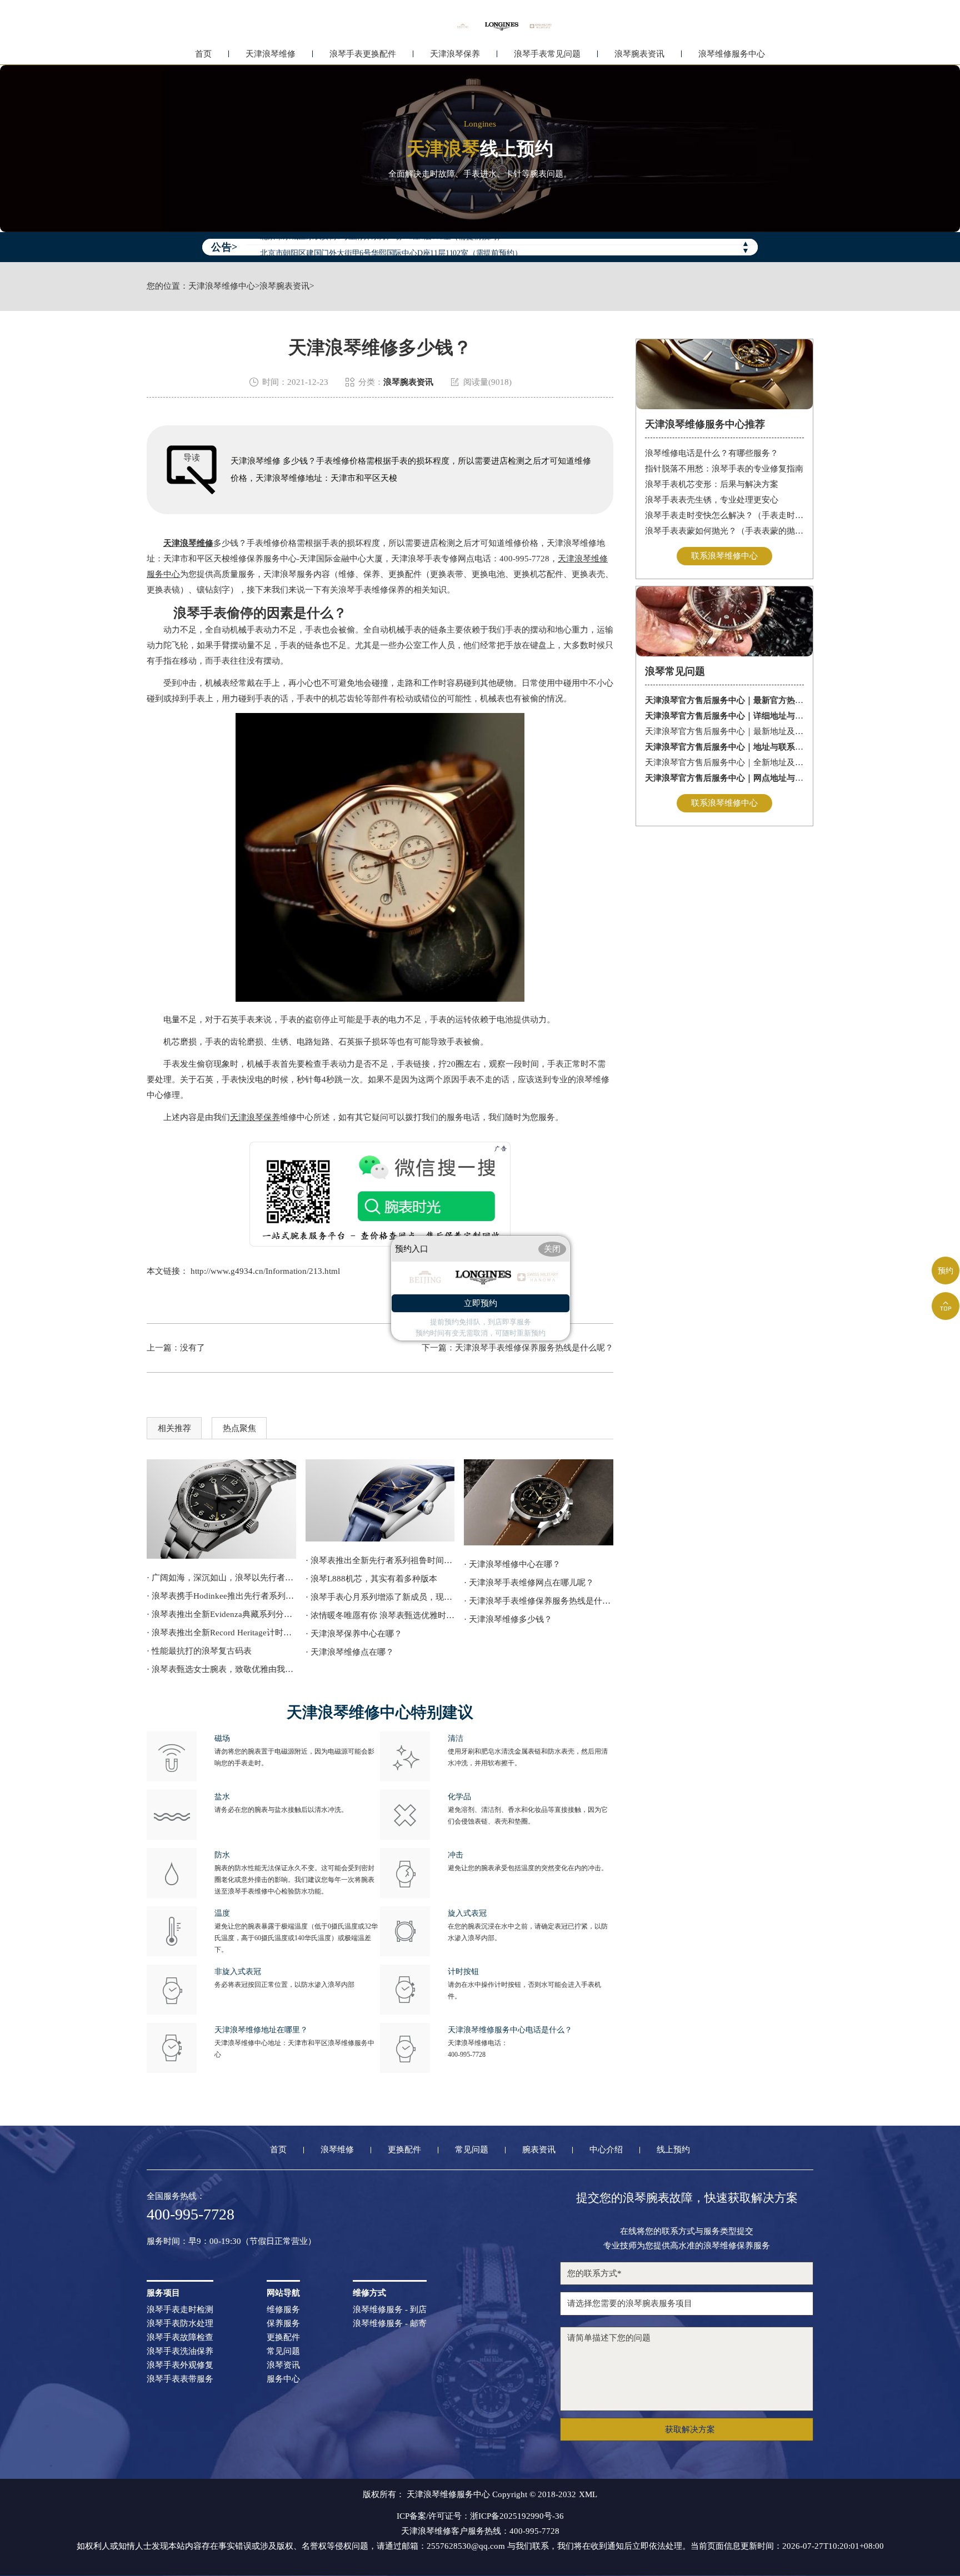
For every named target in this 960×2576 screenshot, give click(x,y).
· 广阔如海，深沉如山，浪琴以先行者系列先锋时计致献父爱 (221, 1578)
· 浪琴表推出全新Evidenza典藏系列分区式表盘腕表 (221, 1614)
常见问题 (472, 2150)
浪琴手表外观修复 (180, 2365)
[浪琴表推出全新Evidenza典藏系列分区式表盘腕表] (380, 1501)
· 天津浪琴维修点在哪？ (350, 1652)
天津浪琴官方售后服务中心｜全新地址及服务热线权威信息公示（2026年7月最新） (725, 762)
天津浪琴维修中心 (222, 286)
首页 (203, 54)
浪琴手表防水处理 (180, 2324)
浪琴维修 (337, 2150)
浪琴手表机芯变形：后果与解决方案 (712, 484)
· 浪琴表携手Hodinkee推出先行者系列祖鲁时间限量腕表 (221, 1596)
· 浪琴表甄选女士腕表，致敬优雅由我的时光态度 (221, 1669)
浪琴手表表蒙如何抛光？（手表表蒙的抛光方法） (725, 531)
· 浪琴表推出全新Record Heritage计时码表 (221, 1633)
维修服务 (283, 2310)
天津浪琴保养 (455, 54)
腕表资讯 (539, 2150)
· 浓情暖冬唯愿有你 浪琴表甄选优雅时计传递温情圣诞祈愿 (380, 1615)
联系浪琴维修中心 (724, 556)
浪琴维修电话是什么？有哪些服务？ (712, 453)
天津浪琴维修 (271, 54)
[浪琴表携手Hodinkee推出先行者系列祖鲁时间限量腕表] (221, 1509)
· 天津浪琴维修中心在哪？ (512, 1564)
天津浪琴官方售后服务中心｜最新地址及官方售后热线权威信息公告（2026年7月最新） (725, 731)
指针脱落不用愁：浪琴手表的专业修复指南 (724, 469)
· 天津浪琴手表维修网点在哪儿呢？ (529, 1583)
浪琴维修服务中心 (732, 54)
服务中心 (283, 2379)
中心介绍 (606, 2150)
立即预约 (481, 1303)
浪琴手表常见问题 (547, 54)
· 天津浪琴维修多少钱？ (508, 1619)
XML (588, 2495)
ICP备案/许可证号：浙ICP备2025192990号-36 (480, 2516)
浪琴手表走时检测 (180, 2310)
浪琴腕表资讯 (639, 54)
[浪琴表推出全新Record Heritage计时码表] (539, 1503)
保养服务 (283, 2324)
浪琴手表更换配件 (363, 54)
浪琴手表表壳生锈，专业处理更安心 (712, 500)
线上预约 (673, 2150)
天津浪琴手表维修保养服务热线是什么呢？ (534, 1348)
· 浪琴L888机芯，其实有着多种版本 (371, 1579)
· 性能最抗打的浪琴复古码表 (199, 1651)
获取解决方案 (690, 2429)
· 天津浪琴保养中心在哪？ (354, 1634)
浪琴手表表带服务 (180, 2379)
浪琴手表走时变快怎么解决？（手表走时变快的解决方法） (725, 515)
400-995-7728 (467, 2055)
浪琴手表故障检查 (180, 2338)
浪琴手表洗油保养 (180, 2351)
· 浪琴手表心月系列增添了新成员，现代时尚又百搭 (380, 1597)
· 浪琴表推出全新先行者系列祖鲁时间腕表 (380, 1560)
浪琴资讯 (283, 2365)
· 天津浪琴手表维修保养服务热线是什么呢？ (539, 1601)
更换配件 (404, 2150)
